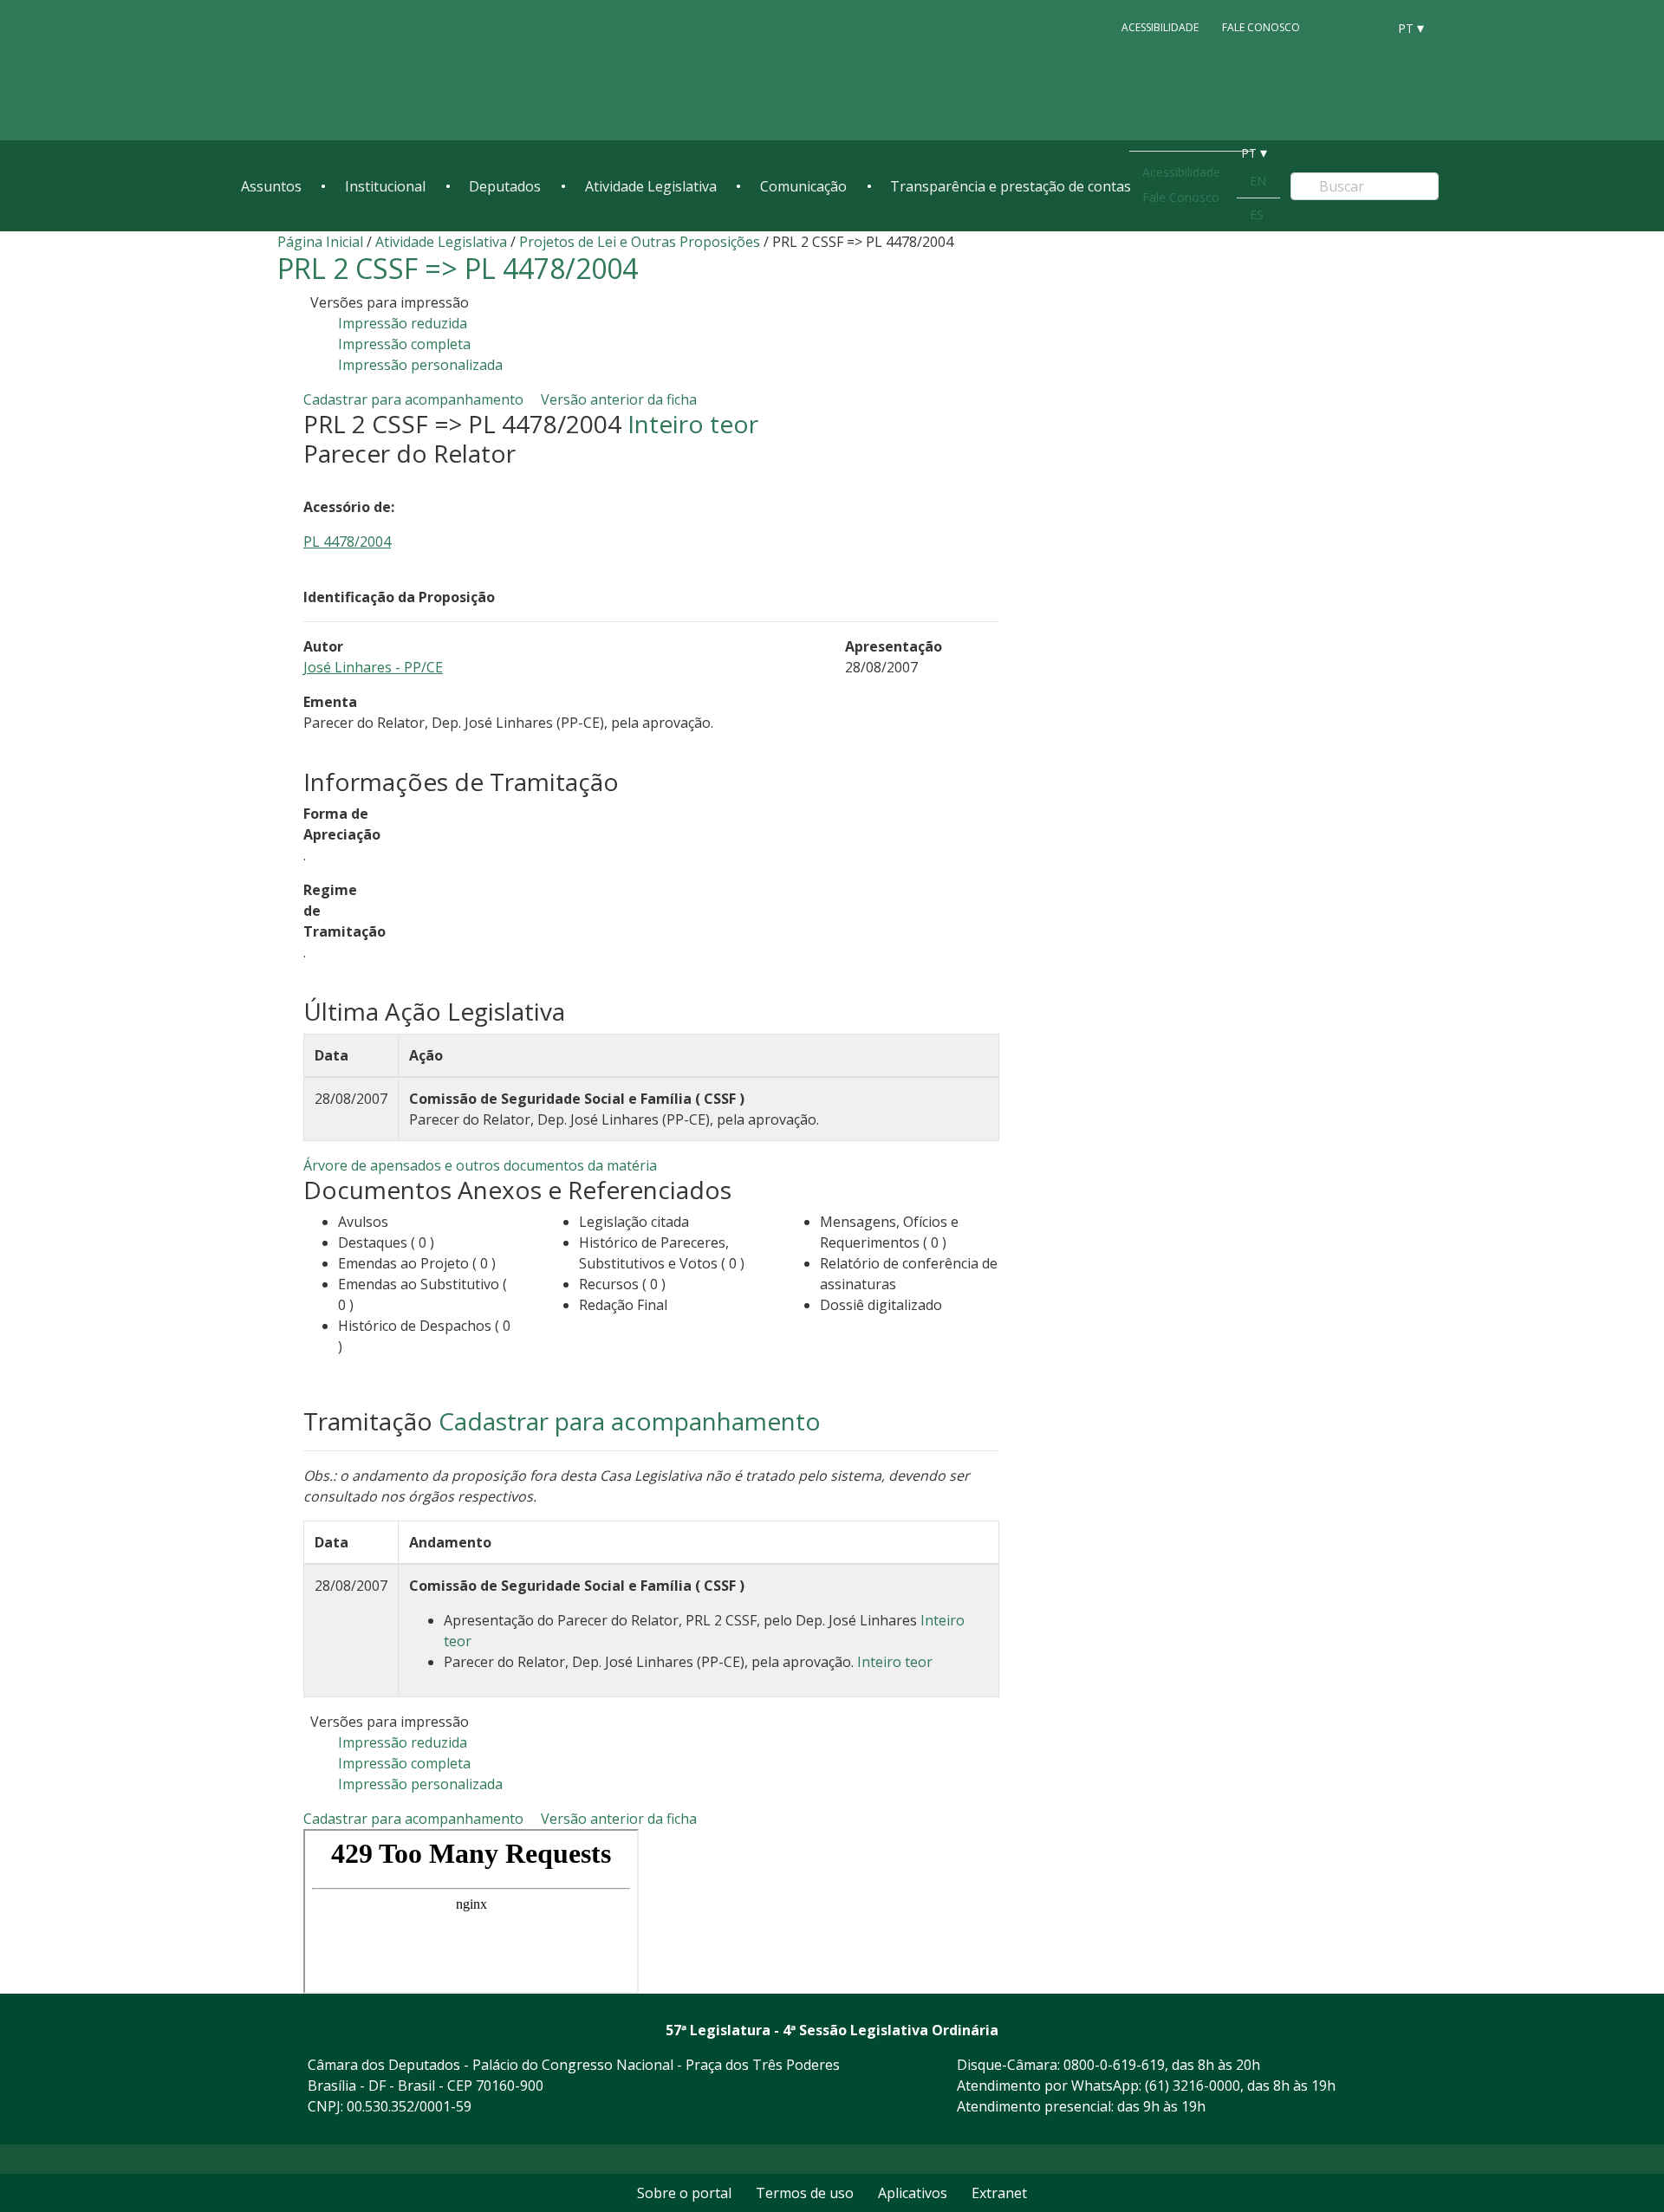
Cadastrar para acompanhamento (417, 399)
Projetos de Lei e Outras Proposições (640, 242)
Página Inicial (320, 242)
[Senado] (1368, 27)
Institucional (385, 186)
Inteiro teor (693, 424)
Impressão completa (404, 344)
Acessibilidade (1160, 27)
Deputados (505, 186)
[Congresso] (1335, 27)
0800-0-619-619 (1114, 2065)
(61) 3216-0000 (1193, 2086)
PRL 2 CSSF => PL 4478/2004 (458, 268)
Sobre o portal (684, 2193)
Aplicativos (913, 2193)
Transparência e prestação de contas (1011, 186)
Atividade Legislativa (651, 186)
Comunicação (803, 186)
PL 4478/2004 (347, 542)
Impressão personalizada (420, 365)
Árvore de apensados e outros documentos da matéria (480, 1165)
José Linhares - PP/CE (373, 667)
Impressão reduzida (403, 323)
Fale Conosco (1261, 27)
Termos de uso (805, 2193)
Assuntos (271, 186)
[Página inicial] (347, 71)
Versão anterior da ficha (619, 399)
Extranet (999, 2193)
